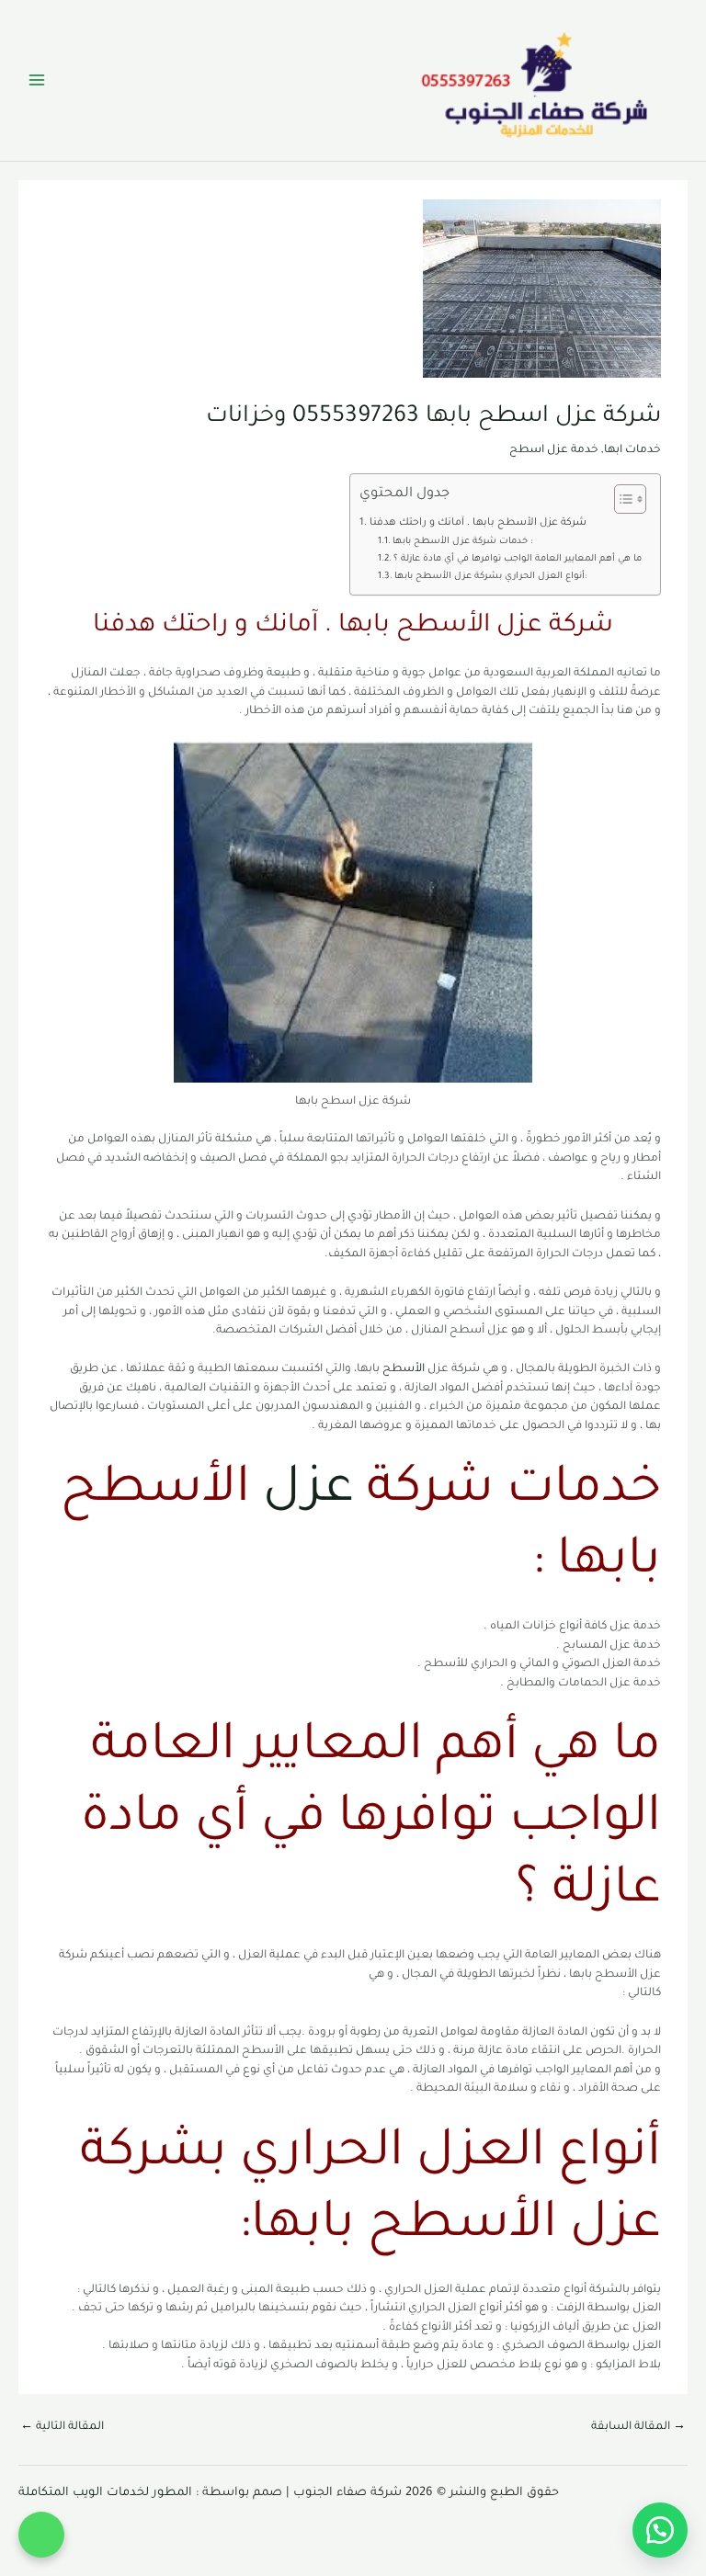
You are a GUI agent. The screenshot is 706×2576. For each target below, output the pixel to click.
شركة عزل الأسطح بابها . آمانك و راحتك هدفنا (478, 523)
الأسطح (404, 1369)
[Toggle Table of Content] (621, 499)
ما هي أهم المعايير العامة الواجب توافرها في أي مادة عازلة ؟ (518, 559)
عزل (308, 1492)
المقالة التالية (62, 2427)
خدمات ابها (632, 450)
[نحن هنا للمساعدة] (660, 2530)
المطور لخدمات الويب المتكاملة (105, 2493)
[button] (41, 2535)
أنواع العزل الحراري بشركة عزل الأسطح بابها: (490, 577)
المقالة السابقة (638, 2427)
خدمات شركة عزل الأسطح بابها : (462, 542)
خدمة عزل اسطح (554, 450)
